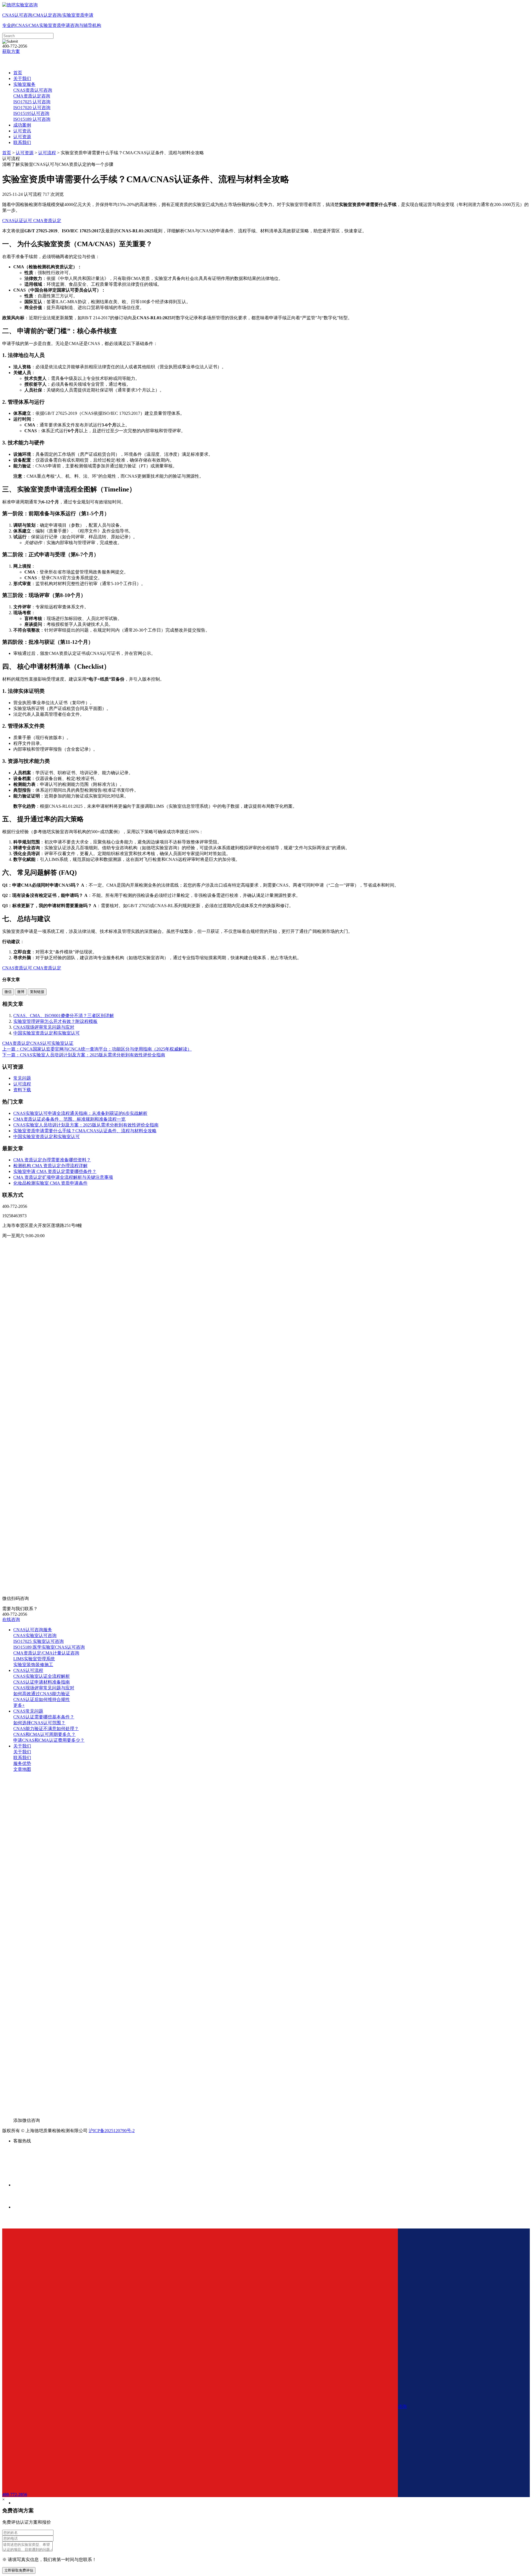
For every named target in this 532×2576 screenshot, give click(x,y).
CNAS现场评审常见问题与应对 (44, 1027)
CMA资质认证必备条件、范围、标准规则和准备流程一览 (69, 1119)
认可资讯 (22, 131)
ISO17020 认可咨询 (32, 108)
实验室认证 (62, 1043)
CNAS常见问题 (28, 1711)
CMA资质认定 (47, 221)
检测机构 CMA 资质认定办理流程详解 (50, 1166)
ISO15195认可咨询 (31, 113)
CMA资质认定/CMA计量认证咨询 (46, 1653)
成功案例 (22, 125)
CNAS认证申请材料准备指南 (42, 1682)
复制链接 (37, 992)
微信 (8, 992)
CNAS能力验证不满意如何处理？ (46, 1729)
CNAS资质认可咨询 (33, 90)
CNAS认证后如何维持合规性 (42, 1699)
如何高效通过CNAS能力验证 (42, 1694)
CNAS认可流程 (28, 1670)
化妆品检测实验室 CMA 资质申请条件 (50, 1183)
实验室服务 (24, 84)
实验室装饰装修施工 (33, 1665)
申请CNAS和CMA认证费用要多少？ (49, 1740)
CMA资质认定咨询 (32, 96)
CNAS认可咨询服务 (33, 1630)
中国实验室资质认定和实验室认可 (47, 1033)
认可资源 (22, 137)
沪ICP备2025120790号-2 (112, 2131)
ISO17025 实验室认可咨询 (39, 1641)
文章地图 (22, 1769)
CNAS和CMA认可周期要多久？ (44, 1734)
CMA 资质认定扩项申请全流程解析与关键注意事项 (63, 1177)
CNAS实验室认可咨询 (35, 1636)
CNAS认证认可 (17, 221)
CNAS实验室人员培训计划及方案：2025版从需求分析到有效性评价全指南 (86, 1125)
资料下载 (22, 1090)
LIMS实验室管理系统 (34, 1659)
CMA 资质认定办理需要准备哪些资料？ (52, 1160)
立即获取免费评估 (19, 2570)
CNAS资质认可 (17, 968)
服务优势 (22, 1763)
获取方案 (11, 51)
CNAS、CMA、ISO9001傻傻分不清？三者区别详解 (64, 1016)
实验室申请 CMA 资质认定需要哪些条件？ (55, 1171)
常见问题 (22, 1078)
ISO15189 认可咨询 (32, 119)
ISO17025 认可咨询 (32, 102)
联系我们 (22, 142)
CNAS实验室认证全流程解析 (42, 1676)
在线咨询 (11, 1619)
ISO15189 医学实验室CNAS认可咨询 (49, 1647)
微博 (21, 992)
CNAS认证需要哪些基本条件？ (44, 1717)
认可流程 (47, 153)
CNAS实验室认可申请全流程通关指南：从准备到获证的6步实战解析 (80, 1113)
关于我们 (22, 79)
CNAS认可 (41, 1043)
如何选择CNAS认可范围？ (39, 1723)
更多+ (19, 1705)
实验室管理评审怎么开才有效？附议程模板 (55, 1021)
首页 (18, 73)
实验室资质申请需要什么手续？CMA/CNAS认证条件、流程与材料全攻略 (85, 1131)
